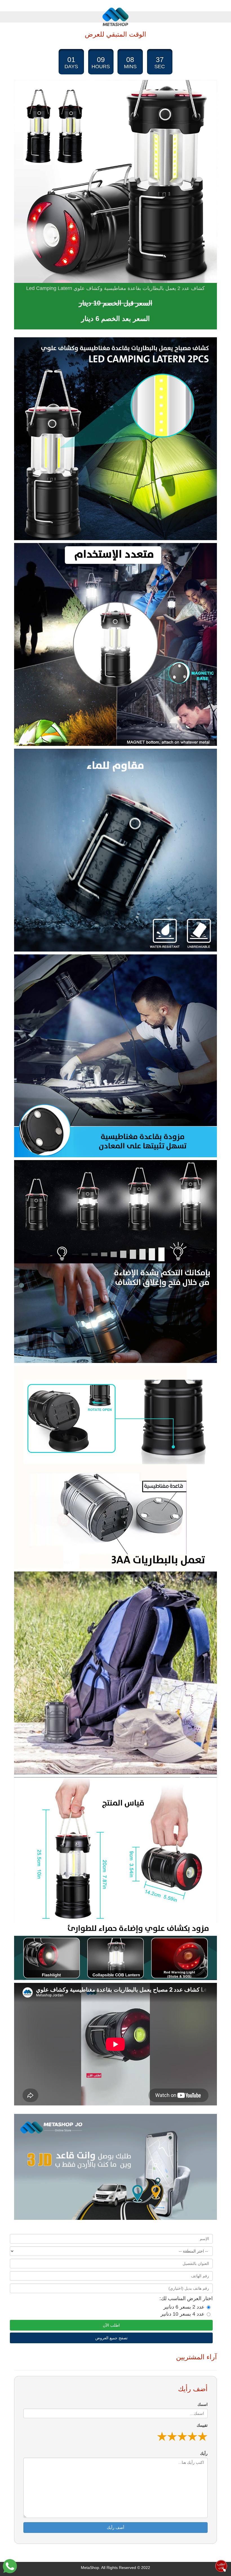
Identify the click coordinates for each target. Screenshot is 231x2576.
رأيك (204, 2453)
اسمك (203, 2404)
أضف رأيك (115, 2528)
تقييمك (202, 2425)
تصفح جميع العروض (111, 2338)
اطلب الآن (111, 2325)
